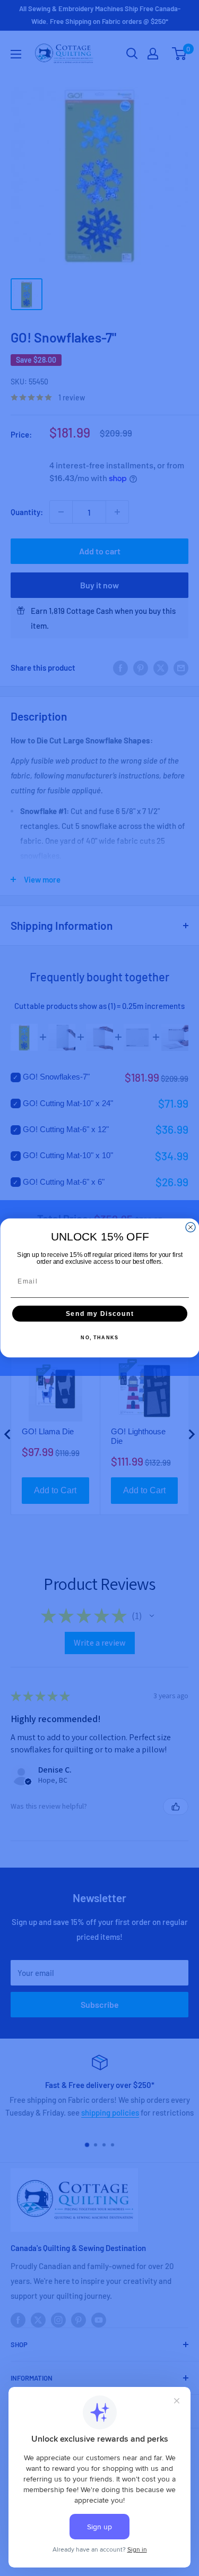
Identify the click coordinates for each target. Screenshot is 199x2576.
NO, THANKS (99, 1338)
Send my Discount (99, 1313)
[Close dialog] (191, 1227)
